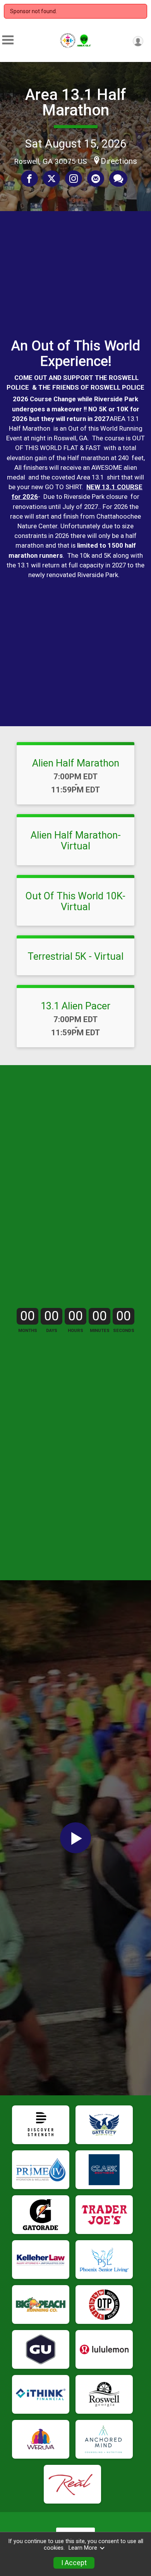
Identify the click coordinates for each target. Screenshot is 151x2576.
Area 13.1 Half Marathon (76, 102)
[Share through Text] (118, 179)
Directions (119, 161)
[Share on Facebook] (29, 179)
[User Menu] (138, 41)
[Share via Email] (96, 179)
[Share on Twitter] (51, 179)
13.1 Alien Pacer (75, 1006)
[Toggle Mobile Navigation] (8, 40)
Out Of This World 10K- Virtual (75, 901)
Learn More (83, 2548)
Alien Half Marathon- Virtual (76, 840)
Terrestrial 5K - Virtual (75, 956)
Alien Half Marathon (76, 763)
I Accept (74, 2563)
